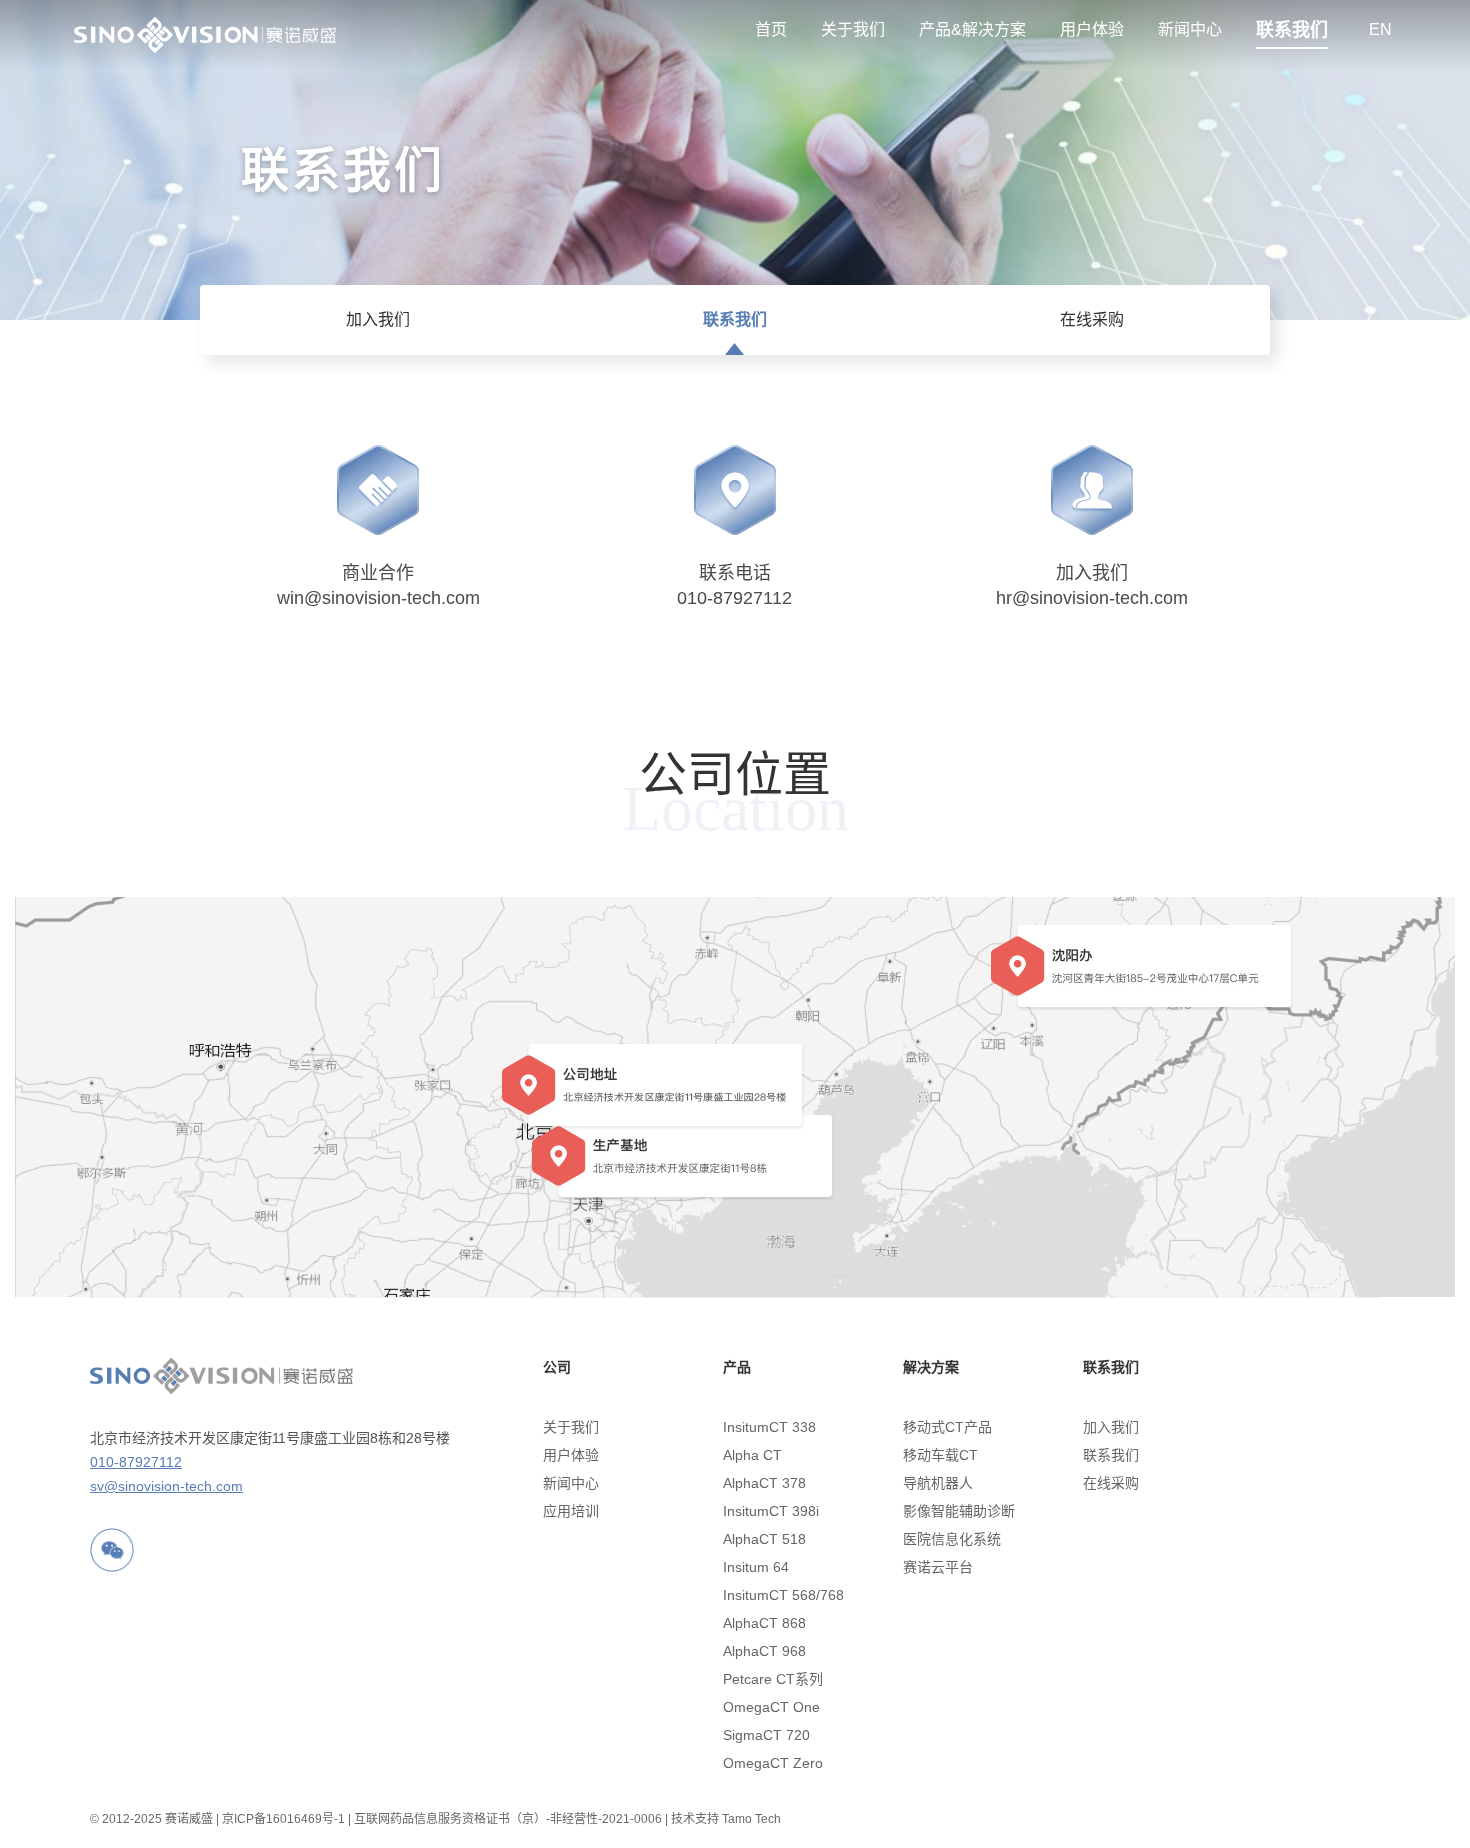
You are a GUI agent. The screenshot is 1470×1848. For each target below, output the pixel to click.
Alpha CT (752, 1455)
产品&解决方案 (972, 29)
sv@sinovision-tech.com (166, 1486)
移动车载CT (940, 1455)
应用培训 (571, 1511)
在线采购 (1092, 319)
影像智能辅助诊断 (959, 1511)
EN (1380, 29)
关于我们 (853, 29)
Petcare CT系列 (773, 1679)
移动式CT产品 (947, 1427)
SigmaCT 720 (766, 1735)
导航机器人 (938, 1483)
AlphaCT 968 (764, 1651)
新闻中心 (1190, 29)
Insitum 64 (756, 1567)
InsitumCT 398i (771, 1511)
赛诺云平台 (938, 1567)
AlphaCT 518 (764, 1539)
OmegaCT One (771, 1707)
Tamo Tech (751, 1819)
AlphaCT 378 (764, 1483)
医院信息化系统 (952, 1539)
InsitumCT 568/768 (781, 1595)
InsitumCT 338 (769, 1427)
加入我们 (378, 319)
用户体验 (1092, 29)
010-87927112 (136, 1462)
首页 (771, 29)
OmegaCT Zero (773, 1763)
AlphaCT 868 (764, 1623)
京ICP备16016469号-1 (283, 1819)
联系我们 (1292, 30)
